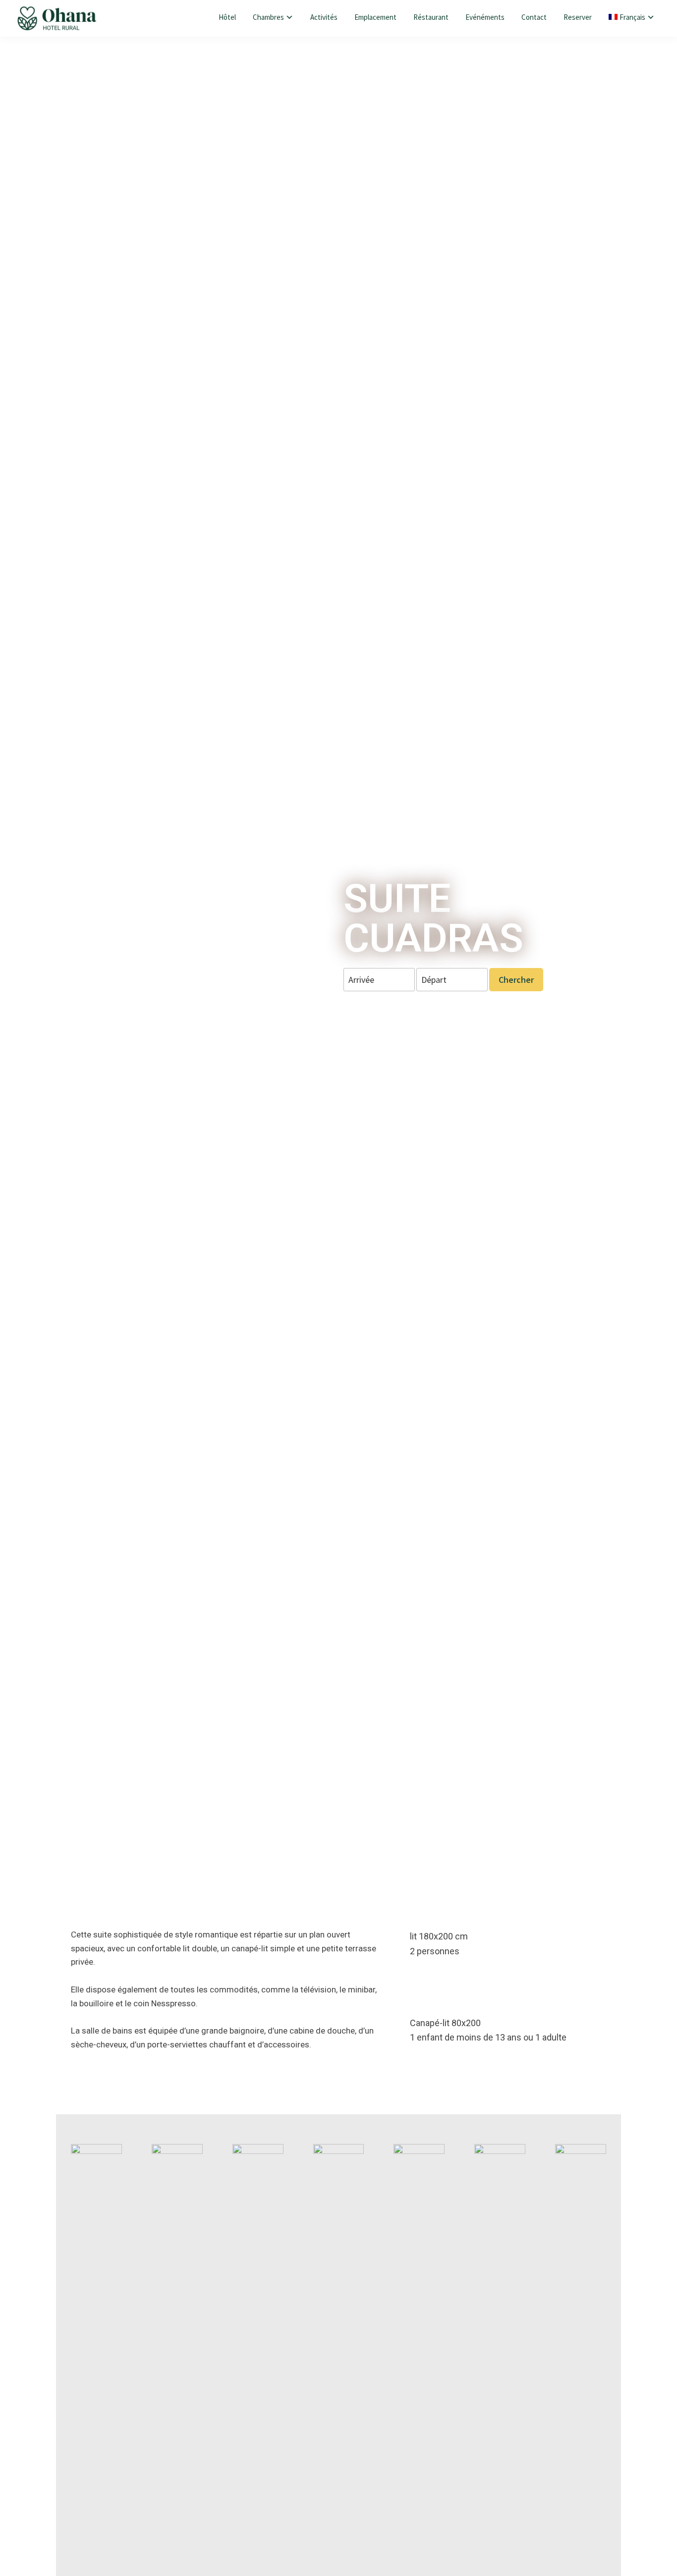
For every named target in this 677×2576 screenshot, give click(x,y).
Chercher (516, 980)
